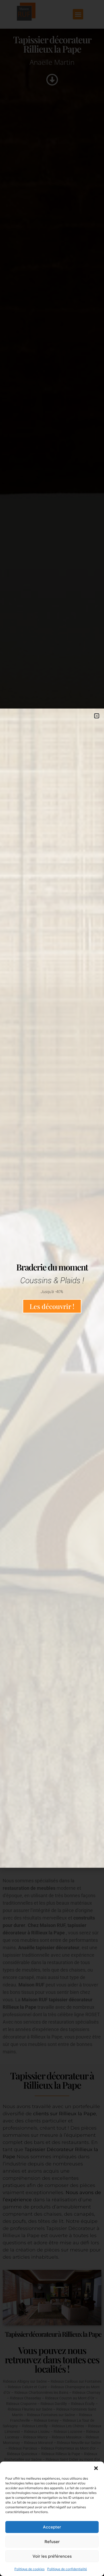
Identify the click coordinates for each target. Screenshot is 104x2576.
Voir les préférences (52, 2556)
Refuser (52, 2542)
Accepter (52, 2527)
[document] (52, 1288)
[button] (96, 2468)
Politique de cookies (29, 2569)
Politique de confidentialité (67, 2569)
